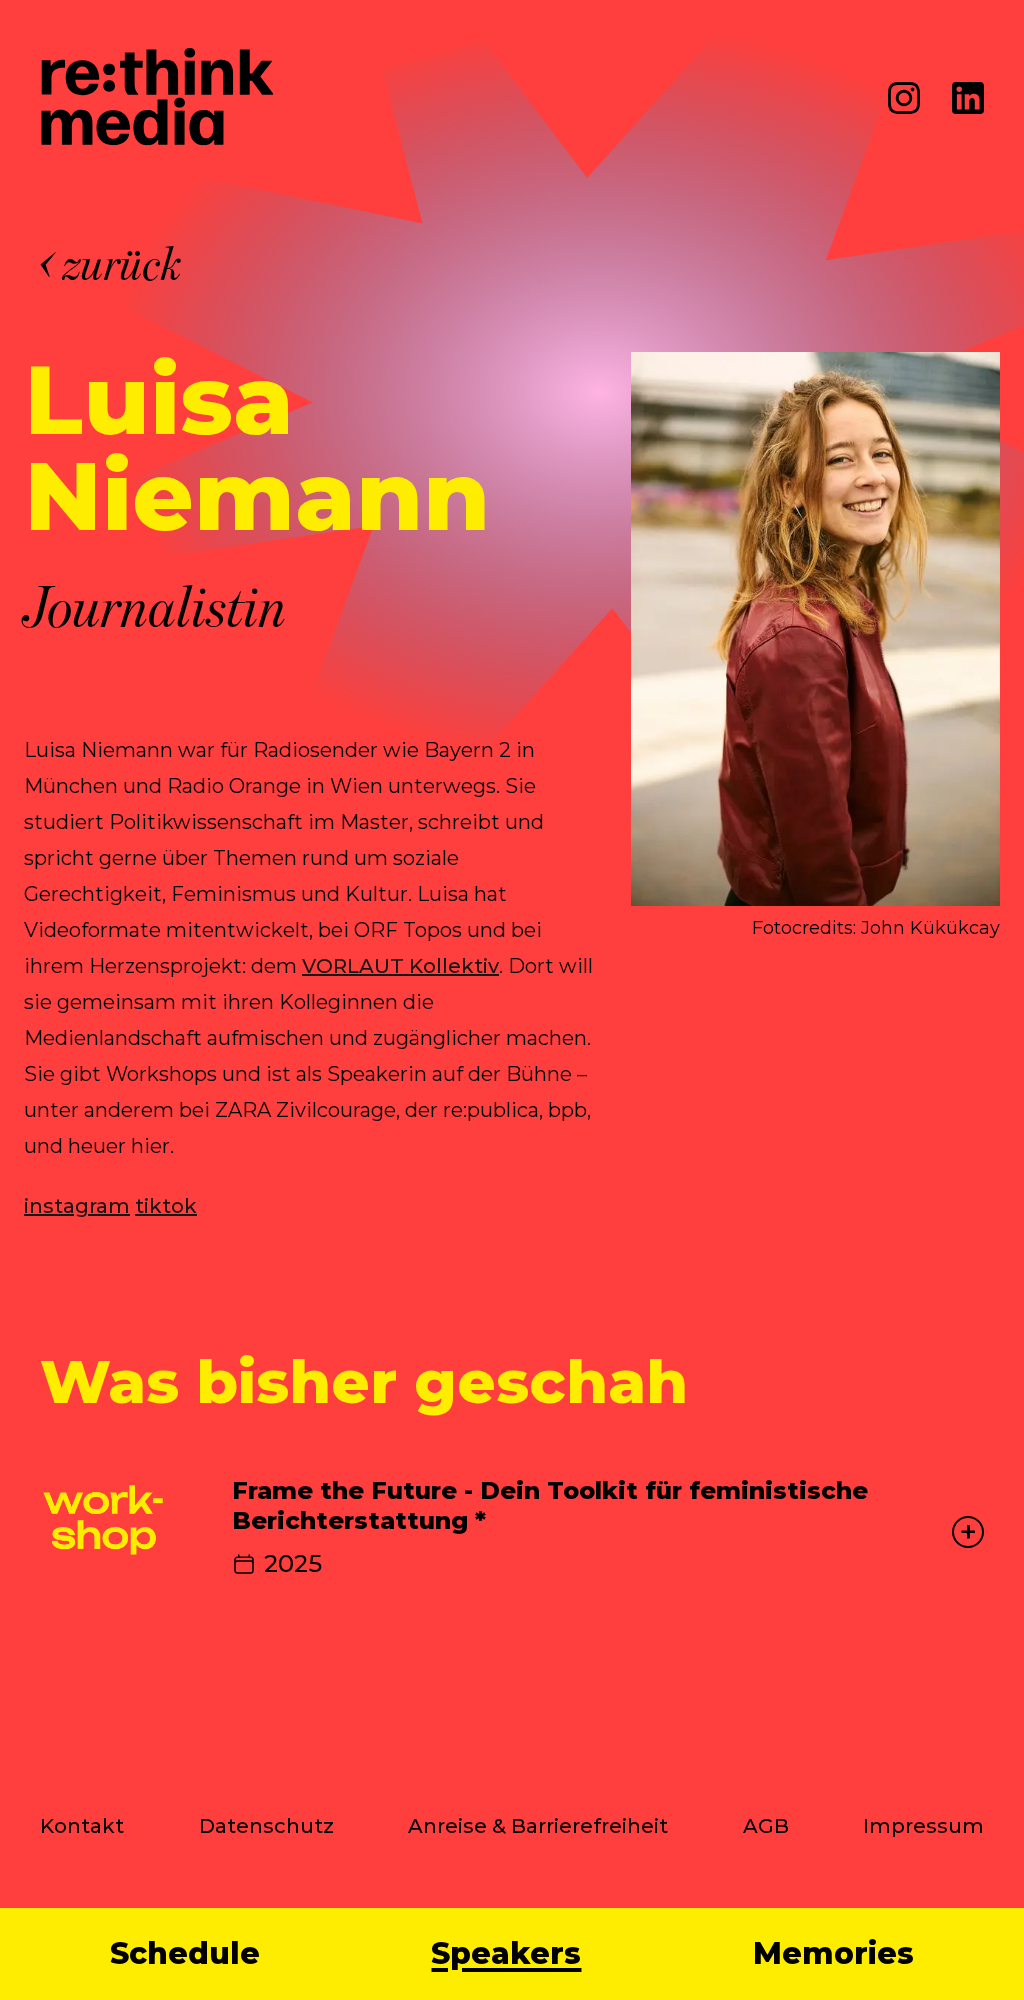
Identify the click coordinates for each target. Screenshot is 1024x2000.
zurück (123, 264)
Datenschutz (266, 1826)
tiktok (166, 1206)
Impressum (923, 1826)
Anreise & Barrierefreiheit (538, 1826)
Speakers (506, 1954)
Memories (833, 1954)
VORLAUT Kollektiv (400, 966)
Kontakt (82, 1826)
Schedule (185, 1954)
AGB (766, 1826)
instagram (77, 1206)
